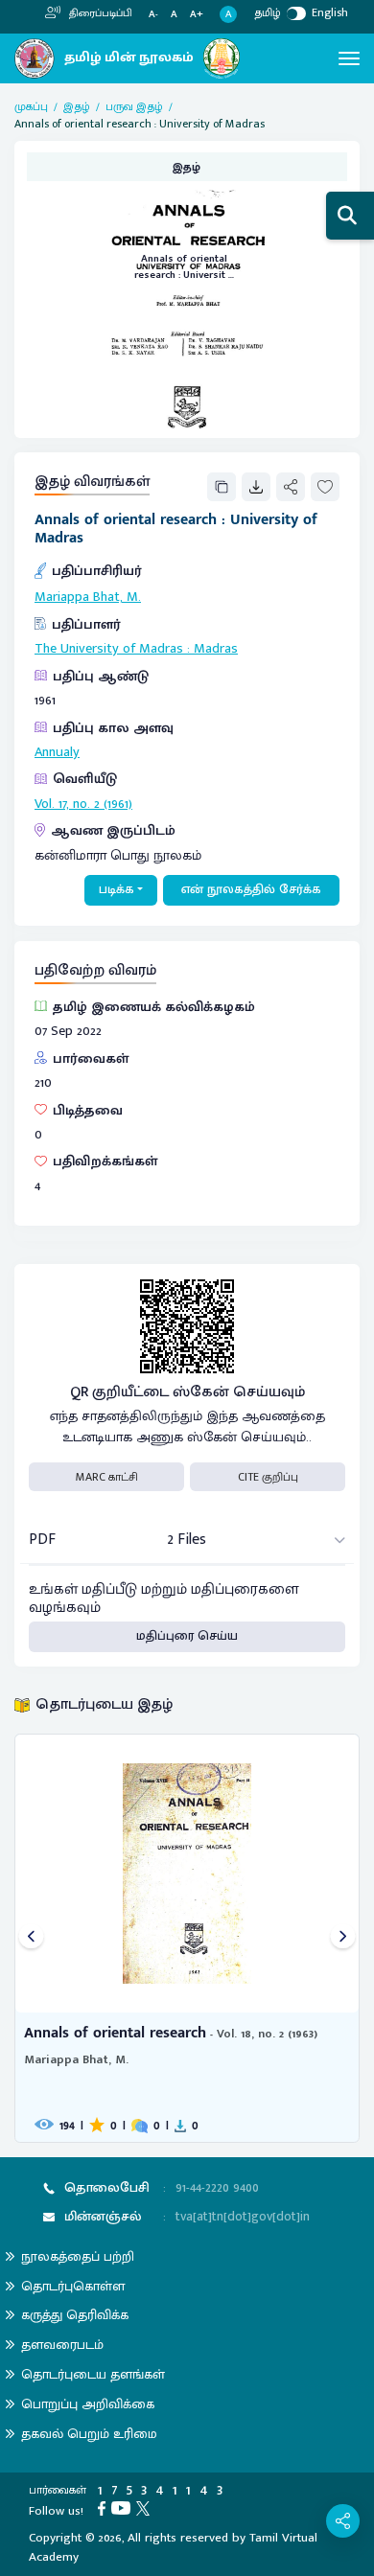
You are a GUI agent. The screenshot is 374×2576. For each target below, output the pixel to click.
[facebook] (105, 2507)
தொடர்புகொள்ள (73, 2286)
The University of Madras (109, 649)
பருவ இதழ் (134, 106)
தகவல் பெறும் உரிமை (89, 2434)
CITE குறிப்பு (268, 1477)
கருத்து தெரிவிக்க (75, 2315)
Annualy (57, 752)
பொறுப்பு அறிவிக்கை (88, 2404)
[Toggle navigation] (349, 58)
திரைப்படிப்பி (99, 13)
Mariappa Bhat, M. (88, 597)
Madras (216, 649)
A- (153, 15)
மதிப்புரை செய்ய (187, 1636)
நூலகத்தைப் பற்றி (78, 2256)
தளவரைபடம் (62, 2345)
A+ (197, 15)
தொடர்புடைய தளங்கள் (93, 2374)
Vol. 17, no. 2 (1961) (83, 804)
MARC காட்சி (107, 1477)
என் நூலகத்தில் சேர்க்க (251, 889)
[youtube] (124, 2507)
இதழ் (77, 106)
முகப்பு (31, 106)
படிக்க (117, 889)
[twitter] (146, 2507)
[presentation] (31, 1938)
